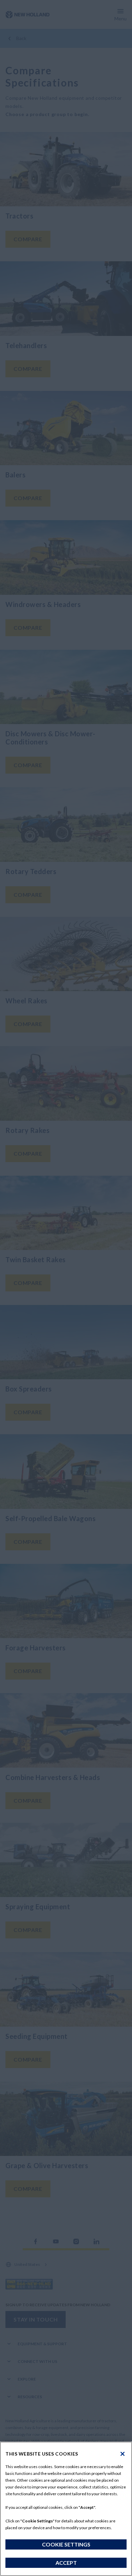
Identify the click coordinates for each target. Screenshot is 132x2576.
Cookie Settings (66, 2544)
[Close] (123, 2454)
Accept (66, 2563)
